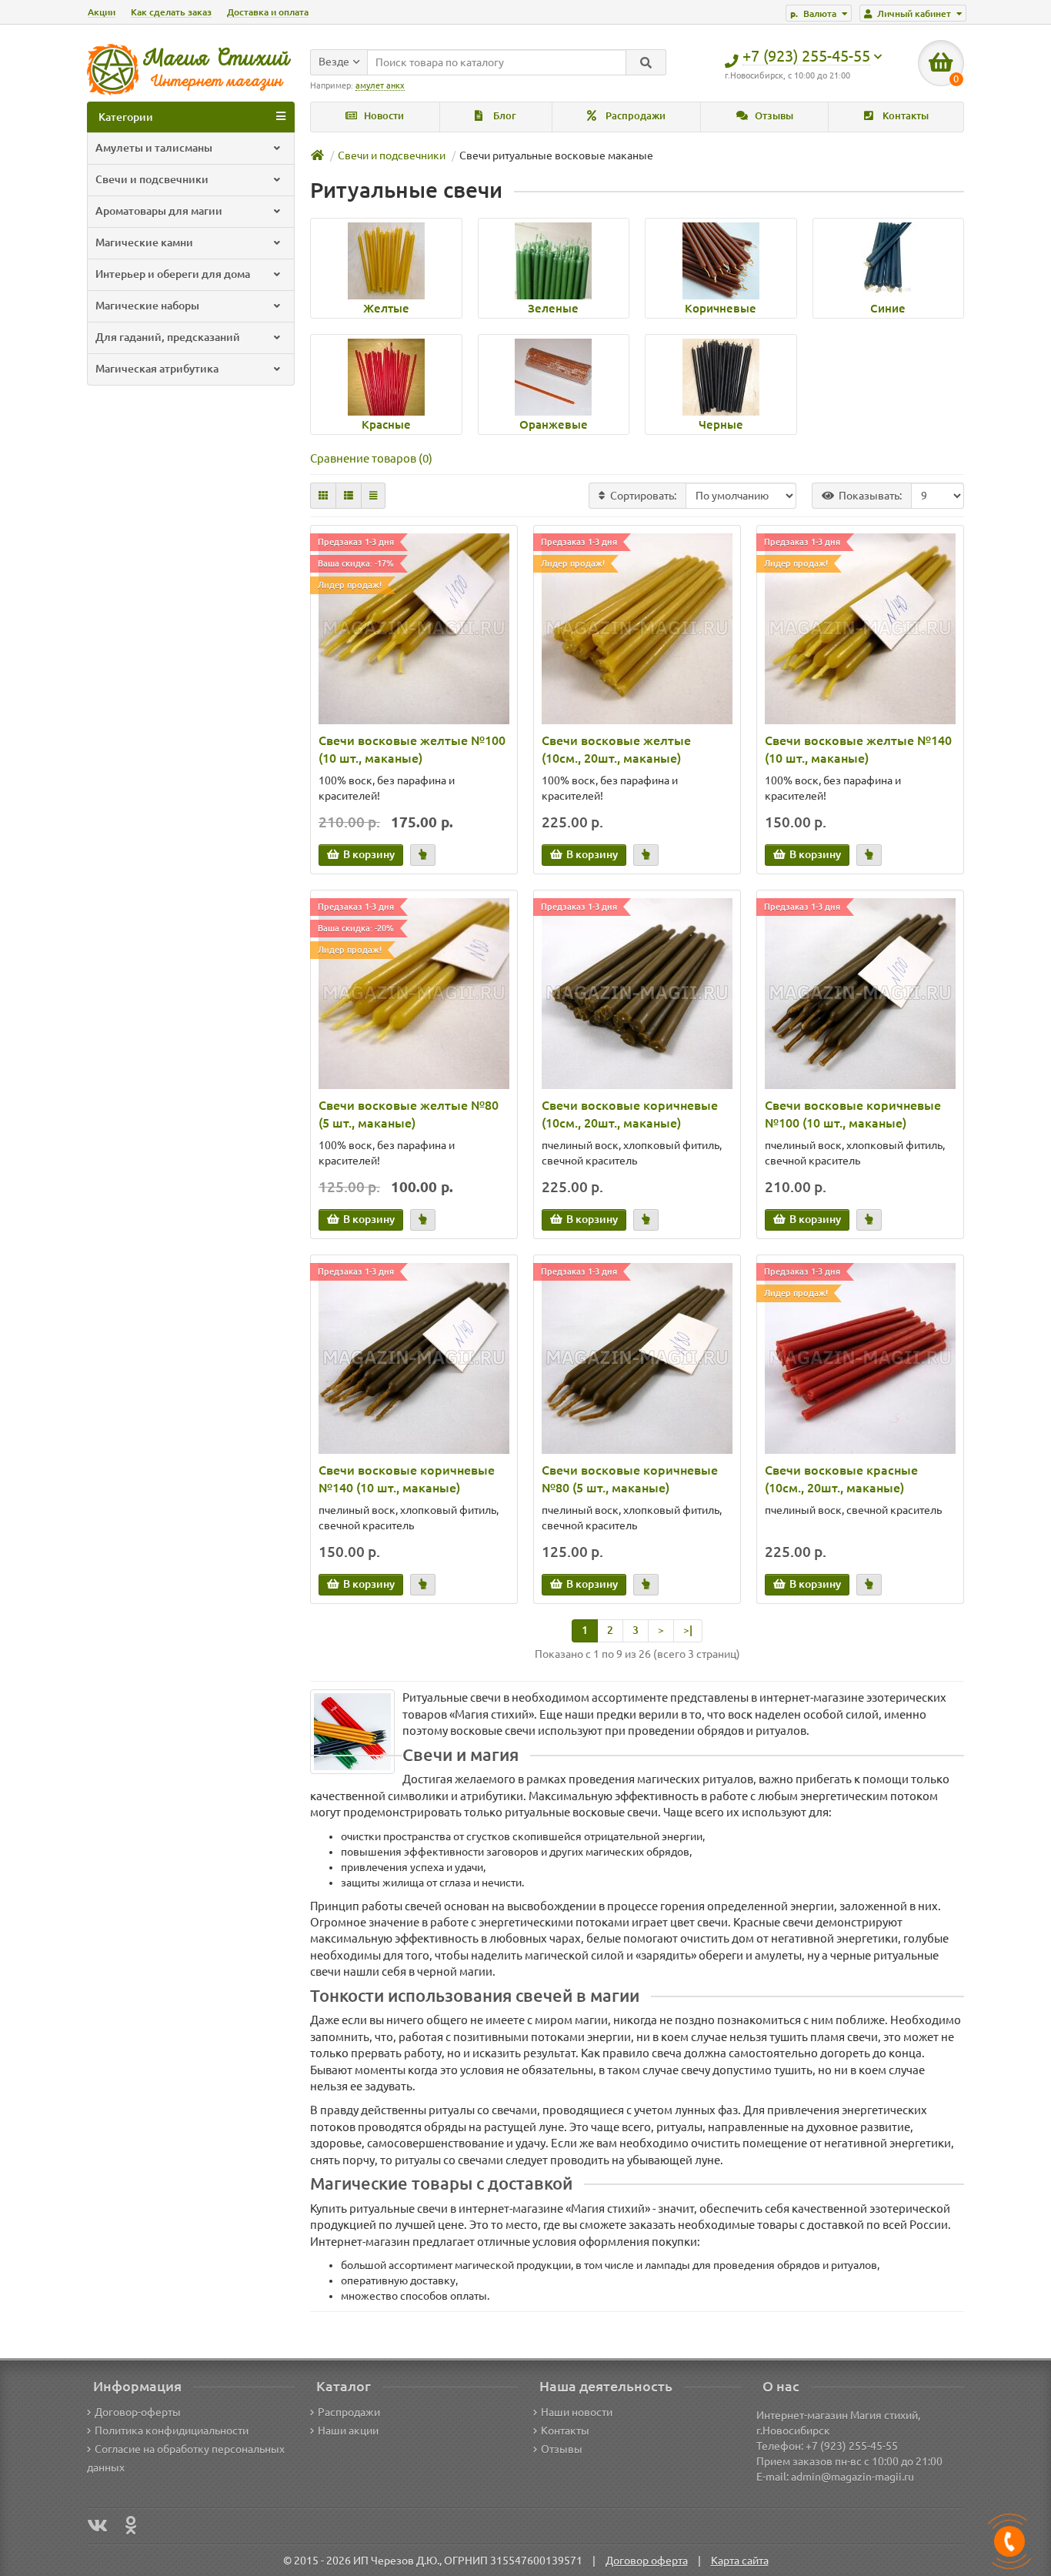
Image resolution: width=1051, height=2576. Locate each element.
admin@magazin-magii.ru (852, 2477)
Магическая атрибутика (157, 369)
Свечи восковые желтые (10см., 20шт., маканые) (616, 749)
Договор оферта (647, 2561)
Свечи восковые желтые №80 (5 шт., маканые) (409, 1114)
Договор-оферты (138, 2412)
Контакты (904, 116)
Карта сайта (740, 2561)
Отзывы (773, 116)
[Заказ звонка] (1009, 2541)
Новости (383, 116)
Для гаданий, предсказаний (168, 337)
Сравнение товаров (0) (371, 458)
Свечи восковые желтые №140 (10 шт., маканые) (858, 749)
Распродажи (634, 116)
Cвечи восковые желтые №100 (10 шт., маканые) (412, 749)
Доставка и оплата (268, 12)
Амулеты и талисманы (154, 148)
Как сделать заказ (171, 12)
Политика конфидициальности (172, 2431)
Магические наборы (147, 306)
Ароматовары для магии (159, 211)
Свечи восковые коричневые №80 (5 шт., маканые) (630, 1479)
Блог (504, 116)
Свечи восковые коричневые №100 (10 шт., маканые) (853, 1114)
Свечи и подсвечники (152, 179)
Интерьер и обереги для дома (173, 274)
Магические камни (144, 242)
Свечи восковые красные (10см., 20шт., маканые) (841, 1479)
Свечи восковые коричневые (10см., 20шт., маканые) (630, 1114)
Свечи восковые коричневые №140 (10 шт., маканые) (407, 1479)
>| (688, 1630)
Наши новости (577, 2412)
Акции (102, 12)
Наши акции (348, 2431)
